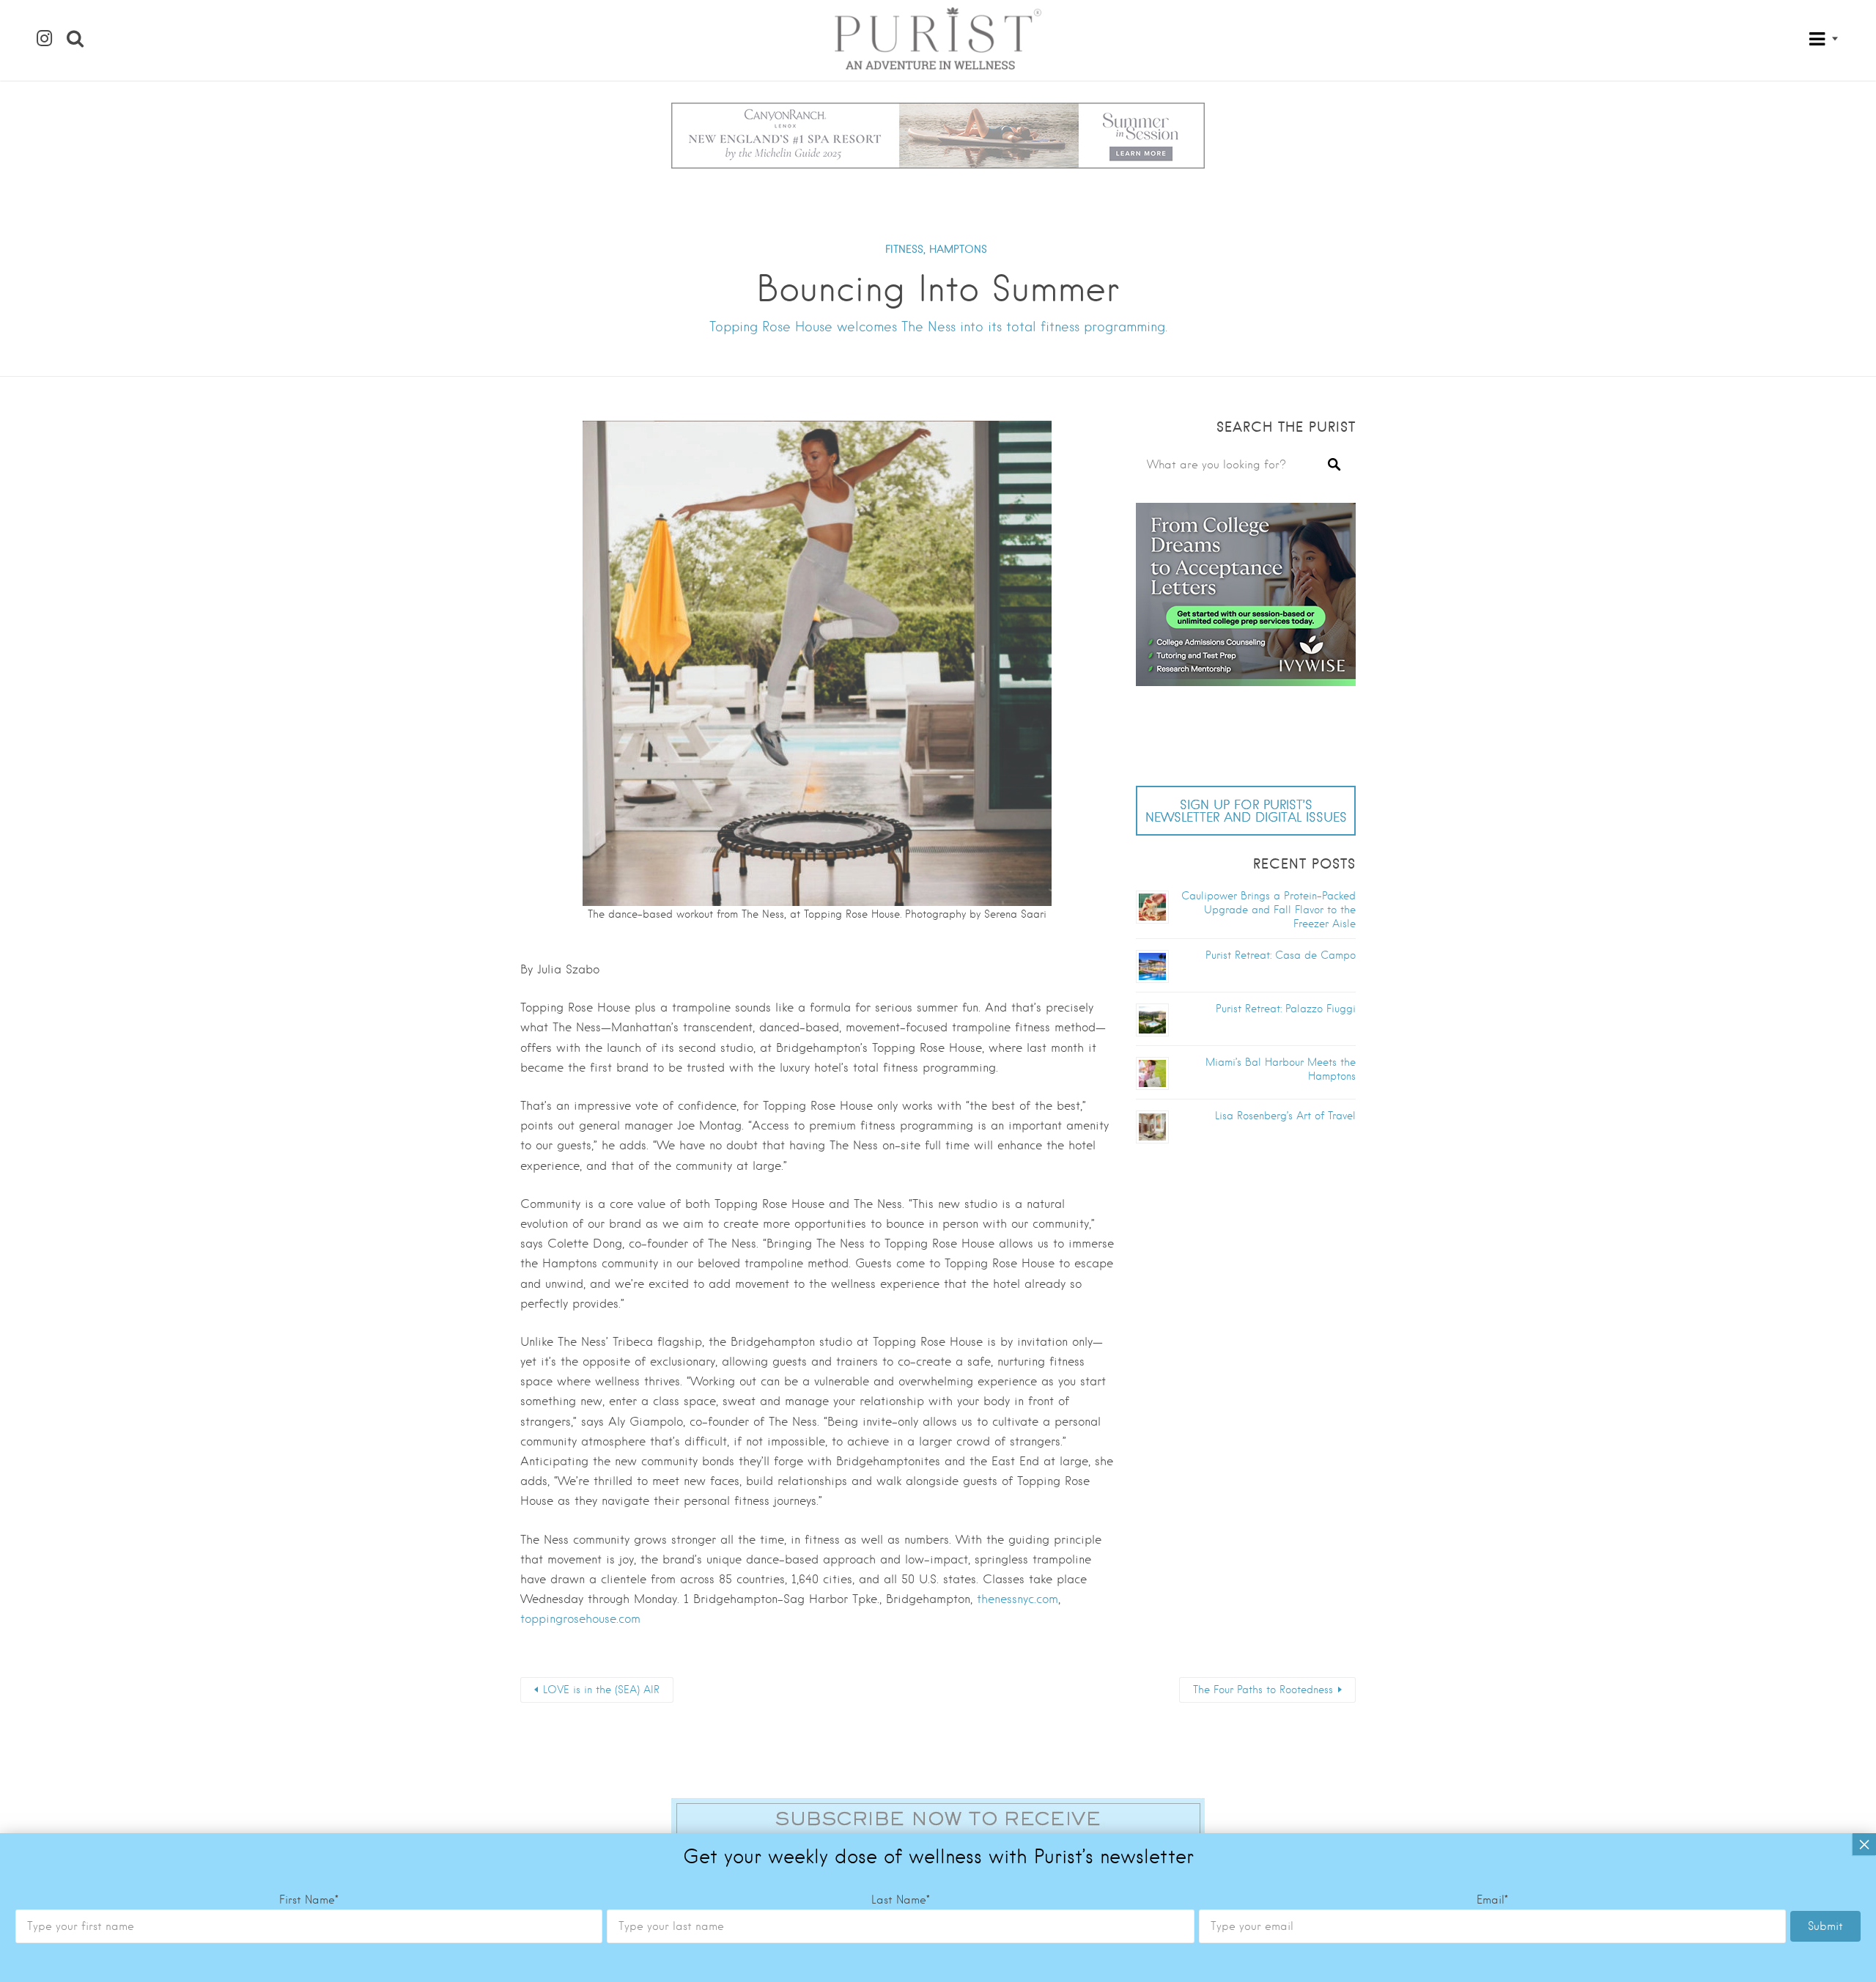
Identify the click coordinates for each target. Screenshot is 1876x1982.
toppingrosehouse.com (580, 1619)
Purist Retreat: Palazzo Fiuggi (1286, 1009)
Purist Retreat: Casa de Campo (1281, 955)
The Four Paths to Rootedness (1263, 1690)
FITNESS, (905, 249)
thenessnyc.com (1018, 1599)
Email (1492, 1900)
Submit (1825, 1926)
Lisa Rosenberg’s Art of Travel (1285, 1116)
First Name (309, 1900)
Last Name (901, 1900)
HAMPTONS (958, 249)
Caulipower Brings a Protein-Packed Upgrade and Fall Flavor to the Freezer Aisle (1268, 910)
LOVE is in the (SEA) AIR (601, 1690)
